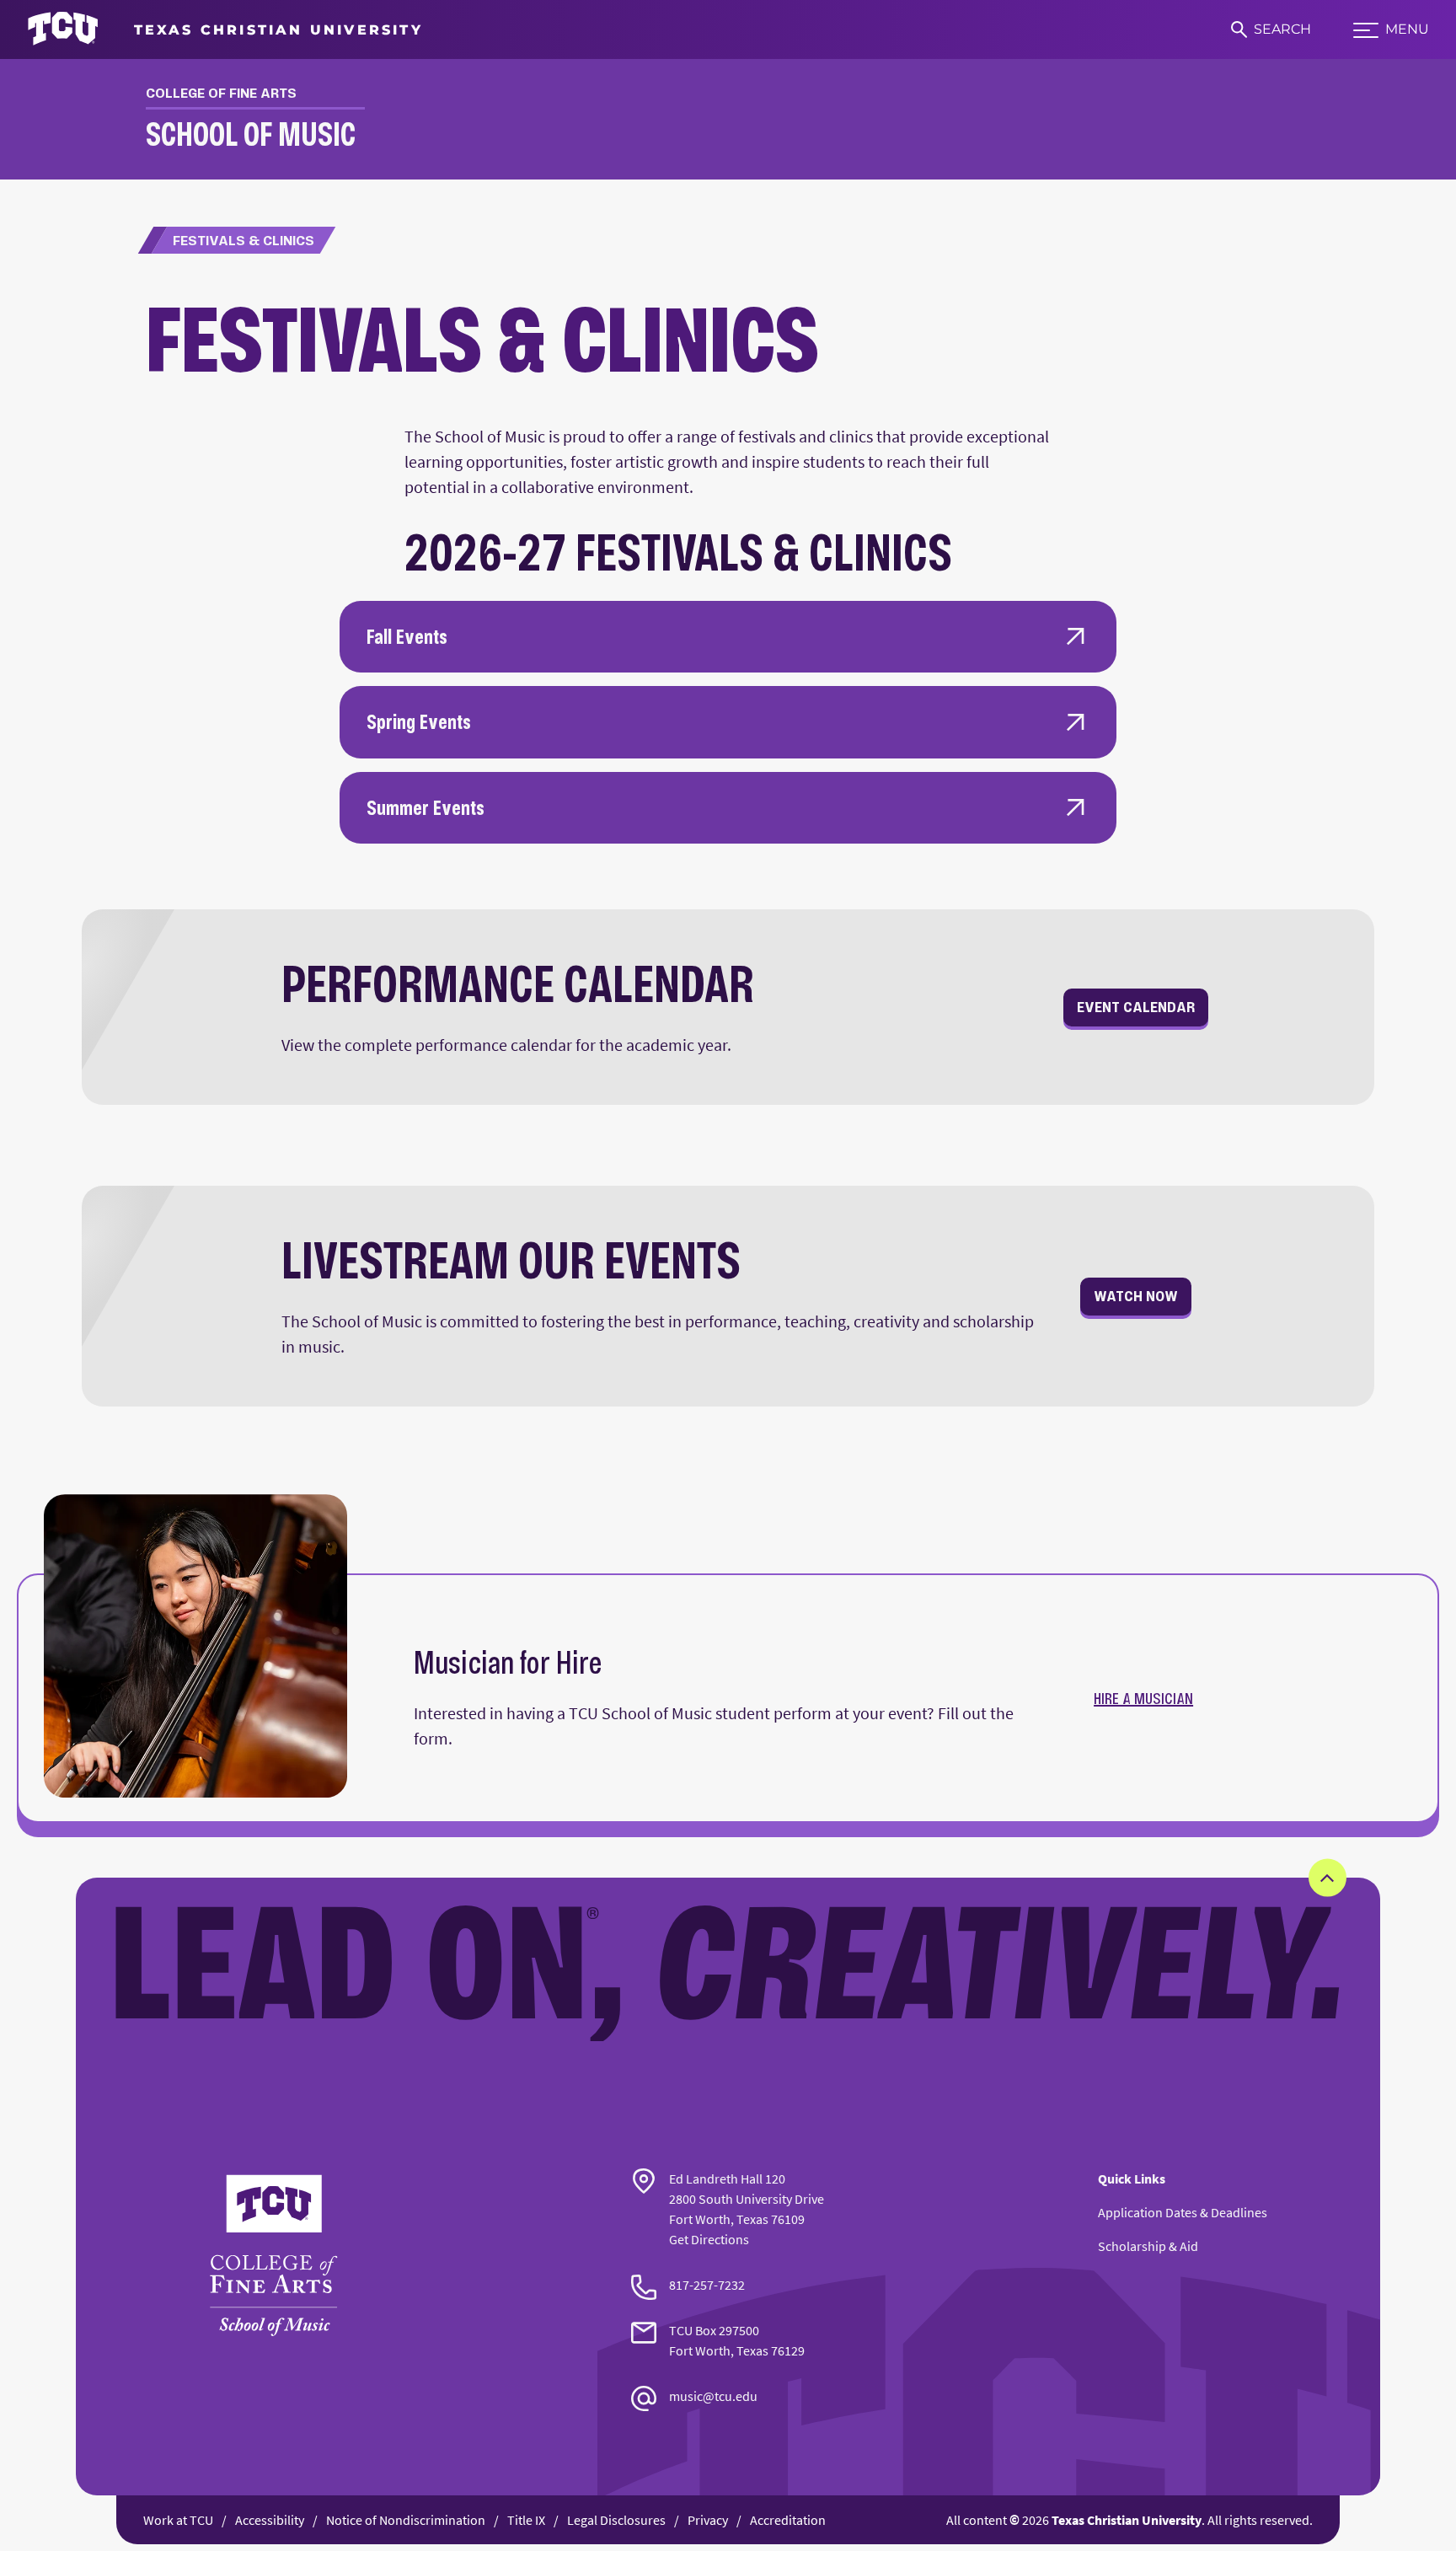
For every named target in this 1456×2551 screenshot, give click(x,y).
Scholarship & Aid (1148, 2246)
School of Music (251, 134)
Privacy (708, 2520)
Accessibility (270, 2520)
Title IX (526, 2520)
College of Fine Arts (221, 93)
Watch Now (1136, 1296)
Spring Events (419, 721)
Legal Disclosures (616, 2520)
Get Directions (709, 2239)
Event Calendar (1136, 1007)
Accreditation (788, 2520)
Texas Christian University (1127, 2520)
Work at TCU (178, 2520)
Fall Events (407, 636)
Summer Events (426, 807)
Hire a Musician (1143, 1698)
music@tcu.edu (713, 2396)
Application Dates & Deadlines (1183, 2212)
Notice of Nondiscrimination (406, 2520)
